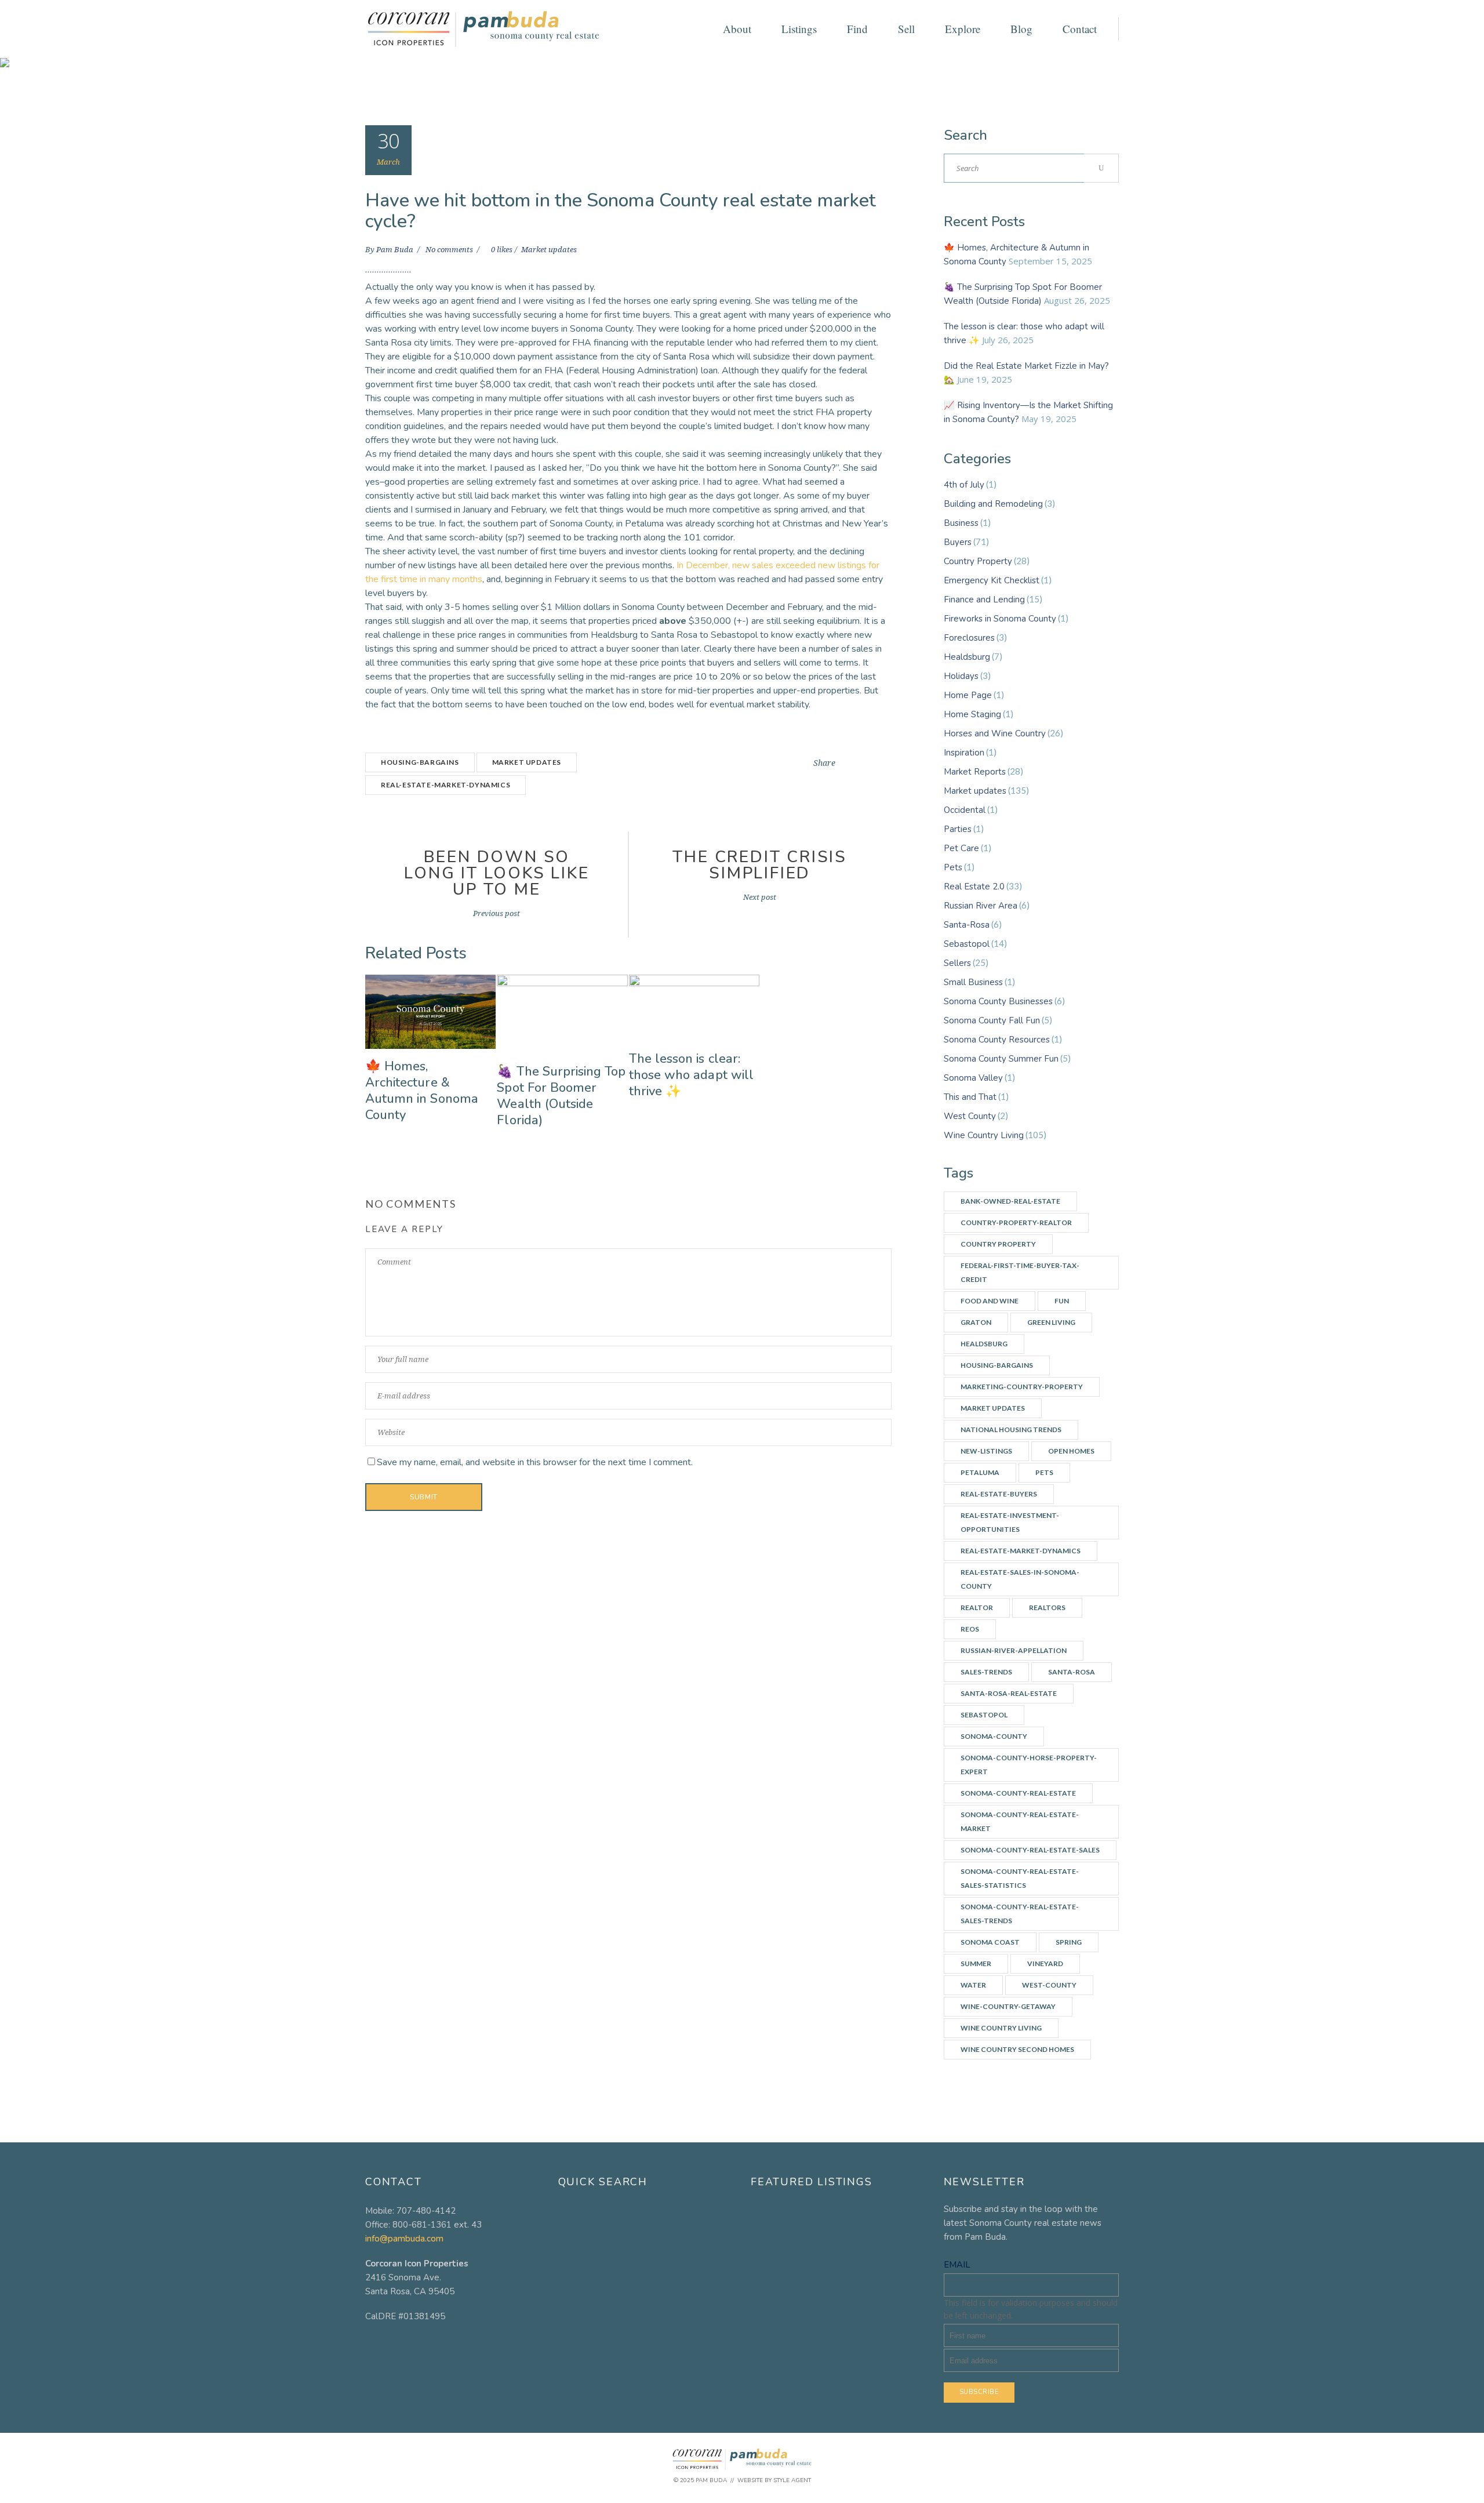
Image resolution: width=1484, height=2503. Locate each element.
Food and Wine (990, 1301)
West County (970, 1116)
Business (961, 523)
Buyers (958, 542)
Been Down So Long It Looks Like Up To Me (497, 873)
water (973, 1985)
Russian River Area (981, 906)
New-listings (986, 1451)
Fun (1062, 1301)
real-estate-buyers (999, 1494)
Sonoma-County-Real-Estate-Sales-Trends (1020, 1914)
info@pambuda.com (404, 2239)
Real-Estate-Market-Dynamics (445, 785)
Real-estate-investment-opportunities (1010, 1522)
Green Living (1051, 1322)
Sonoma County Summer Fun (1001, 1059)
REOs (970, 1629)
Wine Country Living (984, 1135)
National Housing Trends (1011, 1429)
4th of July (964, 485)
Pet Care (961, 848)
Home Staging (972, 714)
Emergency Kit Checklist (992, 580)
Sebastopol (967, 944)
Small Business (973, 982)
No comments (450, 250)
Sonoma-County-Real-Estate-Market (1020, 1821)
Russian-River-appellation (1014, 1650)
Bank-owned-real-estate (1010, 1201)
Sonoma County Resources (997, 1040)
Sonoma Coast (990, 1942)
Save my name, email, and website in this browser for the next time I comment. (535, 1462)
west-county (1049, 1985)
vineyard (1045, 1963)
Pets (953, 867)
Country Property (978, 561)
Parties (958, 829)
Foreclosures (969, 638)
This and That (970, 1097)
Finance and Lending (984, 600)
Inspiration (964, 753)
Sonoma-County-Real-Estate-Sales (1030, 1850)
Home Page (968, 695)
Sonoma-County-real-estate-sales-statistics (1020, 1878)
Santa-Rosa (967, 925)
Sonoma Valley (973, 1078)
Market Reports (975, 772)
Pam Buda (396, 250)
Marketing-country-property (1022, 1387)
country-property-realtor (1016, 1223)
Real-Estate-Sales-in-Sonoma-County (1020, 1579)
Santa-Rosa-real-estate (1009, 1693)
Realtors (1047, 1607)
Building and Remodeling (993, 504)
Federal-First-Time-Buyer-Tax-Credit (1020, 1272)
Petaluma (980, 1472)
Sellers (957, 963)
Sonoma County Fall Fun (992, 1020)
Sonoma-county (994, 1736)
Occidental (965, 810)
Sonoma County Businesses (998, 1001)
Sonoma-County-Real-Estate (1018, 1793)
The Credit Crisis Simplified (760, 865)
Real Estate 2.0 (974, 887)
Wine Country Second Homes (1017, 2049)
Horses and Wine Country (995, 733)
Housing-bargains (420, 762)
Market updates (549, 250)
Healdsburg (967, 657)
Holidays (961, 676)
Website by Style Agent (774, 2480)
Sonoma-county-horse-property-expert (1029, 1765)
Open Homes (1071, 1451)
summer (976, 1963)
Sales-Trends (986, 1672)
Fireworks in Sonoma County (1000, 619)
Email (957, 2265)
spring (1069, 1942)
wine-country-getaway (1008, 2006)
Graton (976, 1322)
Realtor (977, 1607)
